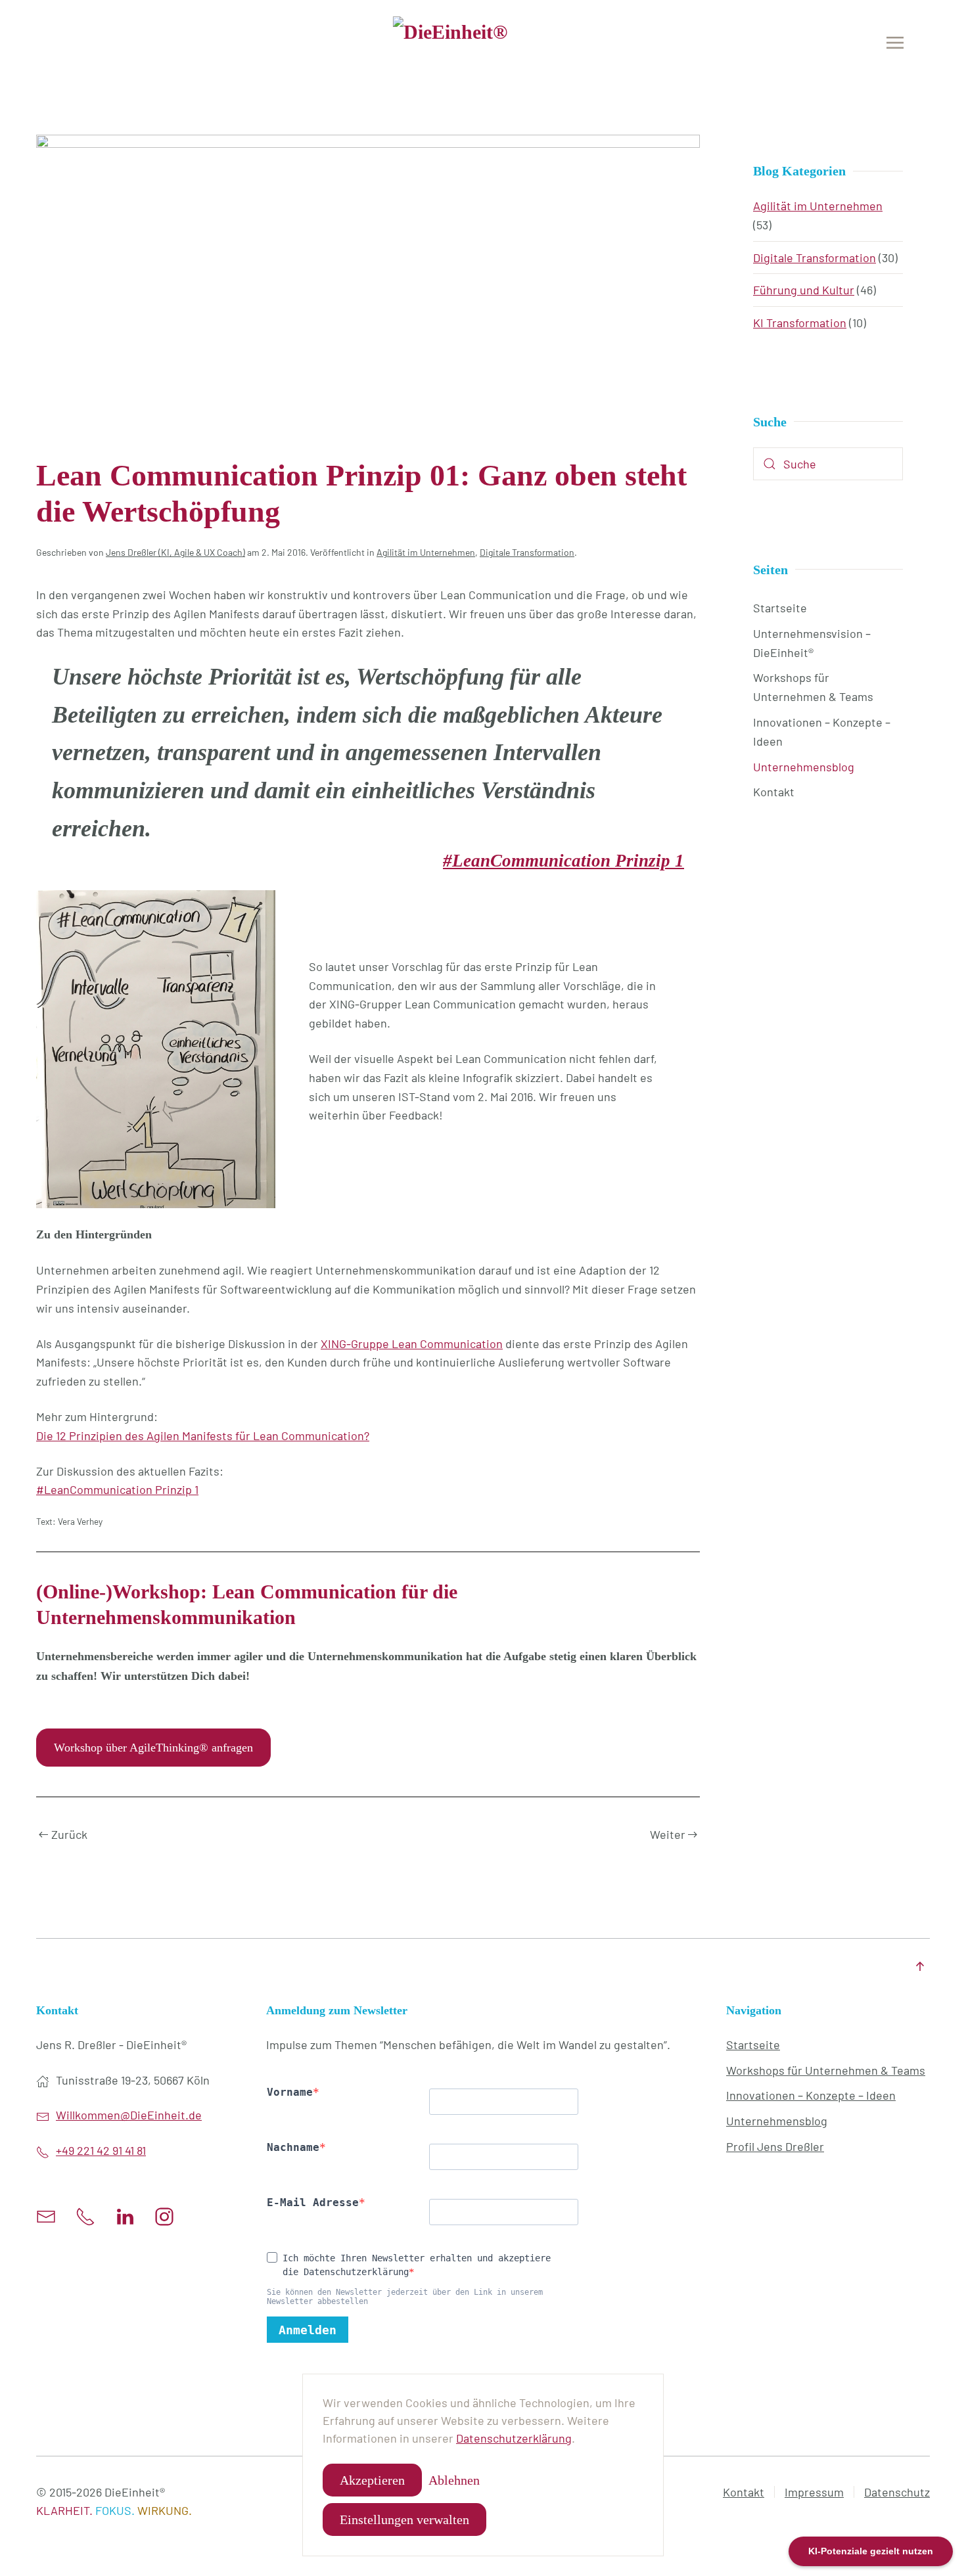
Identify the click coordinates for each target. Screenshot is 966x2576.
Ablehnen (454, 2480)
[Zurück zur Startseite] (483, 43)
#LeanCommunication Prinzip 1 (563, 861)
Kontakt (774, 792)
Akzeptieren (372, 2480)
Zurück (69, 1834)
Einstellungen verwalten (404, 2520)
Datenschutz (897, 2492)
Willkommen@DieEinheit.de (129, 2115)
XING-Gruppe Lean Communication (412, 1344)
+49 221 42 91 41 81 (101, 2150)
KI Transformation (800, 323)
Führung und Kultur (804, 290)
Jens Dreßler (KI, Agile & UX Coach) (175, 552)
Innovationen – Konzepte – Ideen (822, 732)
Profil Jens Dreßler (775, 2146)
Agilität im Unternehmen (426, 552)
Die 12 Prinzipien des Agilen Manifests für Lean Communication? (203, 1435)
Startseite (780, 608)
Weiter (668, 1834)
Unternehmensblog (804, 767)
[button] (895, 43)
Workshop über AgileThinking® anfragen (153, 1748)
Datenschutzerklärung (514, 2438)
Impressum (814, 2492)
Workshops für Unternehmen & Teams (813, 687)
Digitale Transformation (527, 552)
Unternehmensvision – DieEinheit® (812, 643)
